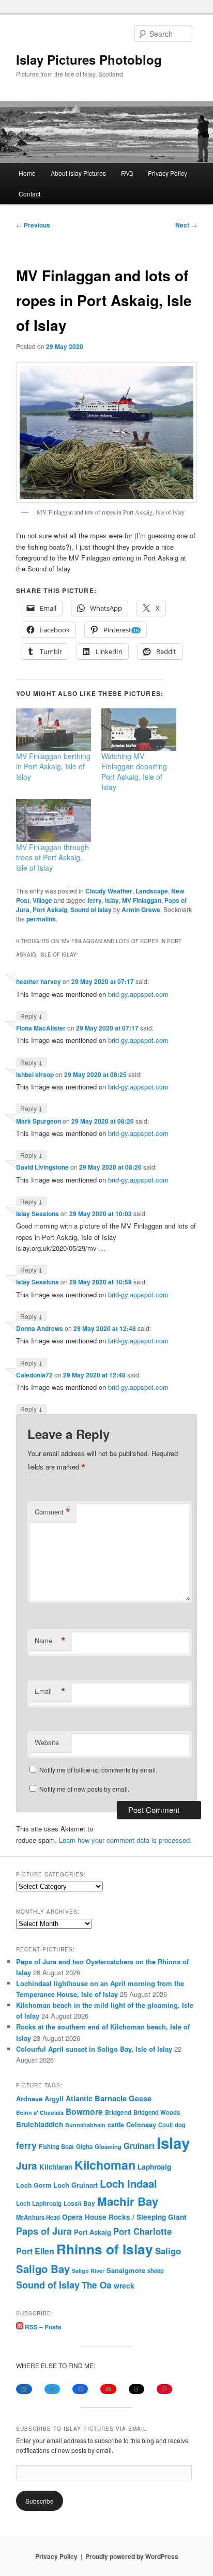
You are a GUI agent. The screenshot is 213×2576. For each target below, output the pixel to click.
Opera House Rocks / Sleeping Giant (124, 2217)
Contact (29, 194)
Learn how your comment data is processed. (125, 1840)
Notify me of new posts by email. (84, 1789)
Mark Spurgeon (39, 1121)
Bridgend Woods (157, 2112)
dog (180, 2125)
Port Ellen (35, 2251)
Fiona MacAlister (41, 1028)
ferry (95, 900)
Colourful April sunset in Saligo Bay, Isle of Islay (94, 2049)
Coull (165, 2125)
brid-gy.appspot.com (138, 994)
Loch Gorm (34, 2185)
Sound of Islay (91, 910)
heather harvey (39, 981)
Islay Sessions (37, 1214)
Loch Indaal (128, 2183)
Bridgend (118, 2112)
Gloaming (108, 2146)
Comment (52, 1512)
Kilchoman (105, 2165)
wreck (124, 2285)
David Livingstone (42, 1167)
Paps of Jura (44, 2231)
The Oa (97, 2285)
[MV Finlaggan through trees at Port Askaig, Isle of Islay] (54, 820)
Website (47, 1742)
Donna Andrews (40, 1328)
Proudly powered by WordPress (132, 2556)
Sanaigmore (126, 2270)
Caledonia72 (34, 1375)
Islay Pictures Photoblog (89, 59)
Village (42, 900)
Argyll (54, 2098)
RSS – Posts (42, 2327)
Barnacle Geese (123, 2098)
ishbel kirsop (35, 1074)
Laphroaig (154, 2166)
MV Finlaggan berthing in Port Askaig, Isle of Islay (53, 766)
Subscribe (40, 2501)
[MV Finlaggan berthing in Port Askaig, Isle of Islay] (54, 730)
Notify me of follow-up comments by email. (98, 1770)
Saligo (168, 2251)
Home (27, 173)
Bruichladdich (40, 2124)
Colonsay (141, 2125)
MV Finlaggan (142, 900)
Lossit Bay (79, 2203)
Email (50, 1691)
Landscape (152, 891)
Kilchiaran (56, 2167)
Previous (33, 225)
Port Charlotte (142, 2231)
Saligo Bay (43, 2269)
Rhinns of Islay (105, 2249)
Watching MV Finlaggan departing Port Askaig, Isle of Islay (134, 771)
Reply (32, 1016)
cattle (116, 2125)
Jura (27, 2166)
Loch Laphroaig (39, 2203)
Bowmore (84, 2111)
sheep (156, 2270)
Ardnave (29, 2099)
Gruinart (139, 2146)
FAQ (127, 173)
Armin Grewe (141, 910)
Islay (112, 900)
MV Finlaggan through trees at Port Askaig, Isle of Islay (52, 857)
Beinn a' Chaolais (40, 2112)
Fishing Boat (56, 2147)
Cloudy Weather (109, 891)
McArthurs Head (38, 2217)
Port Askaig (50, 910)
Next (186, 225)
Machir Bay (128, 2201)
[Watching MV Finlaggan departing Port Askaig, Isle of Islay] (139, 730)
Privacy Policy (168, 173)
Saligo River (88, 2271)
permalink (41, 919)
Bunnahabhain (85, 2125)
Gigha (84, 2147)
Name (50, 1641)
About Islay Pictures (78, 173)
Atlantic (79, 2098)
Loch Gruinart (75, 2185)
